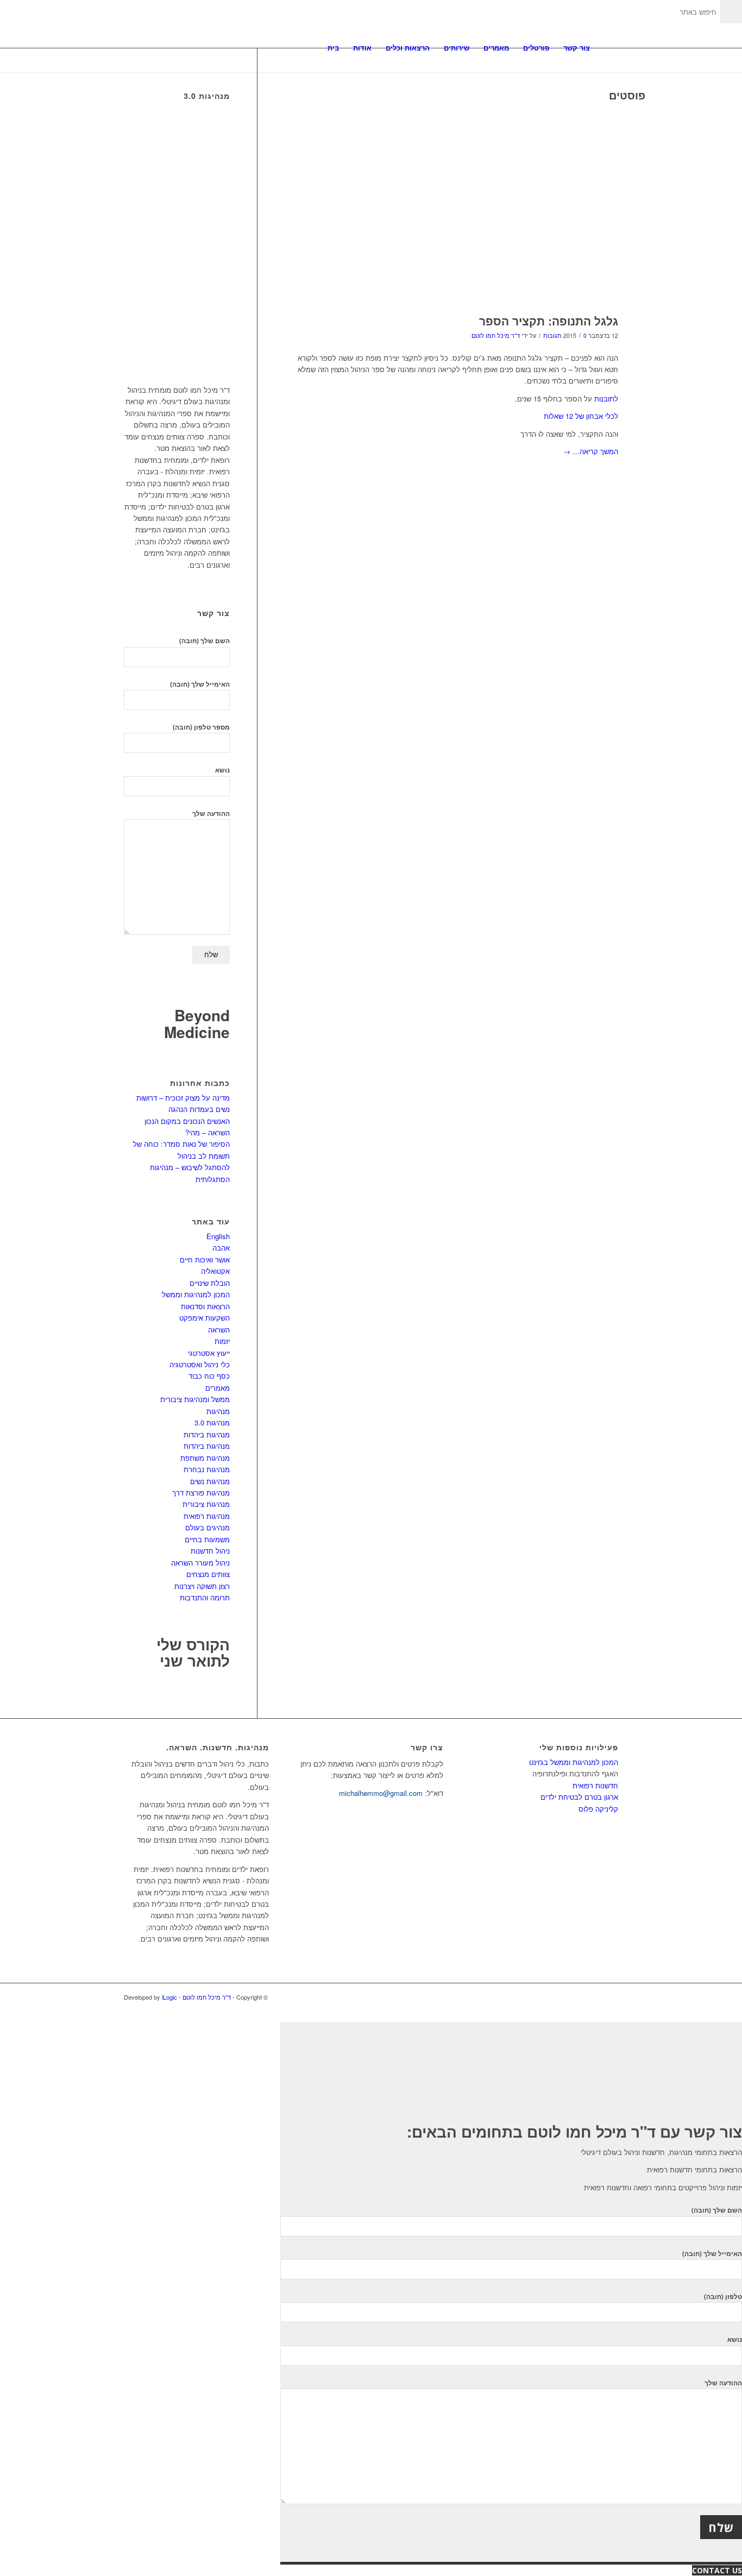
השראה (219, 1330)
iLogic (169, 1997)
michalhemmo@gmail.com (381, 1793)
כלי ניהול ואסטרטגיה (200, 1364)
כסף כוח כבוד (209, 1376)
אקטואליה (215, 1271)
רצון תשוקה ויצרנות (202, 1586)
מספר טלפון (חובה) (201, 727)
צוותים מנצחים (208, 1574)
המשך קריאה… (591, 451)
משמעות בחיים (207, 1539)
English (218, 1236)
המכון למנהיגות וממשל (196, 1294)
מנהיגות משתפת (205, 1458)
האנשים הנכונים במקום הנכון (187, 1121)
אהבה (221, 1248)
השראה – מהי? (207, 1132)
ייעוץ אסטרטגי (209, 1353)
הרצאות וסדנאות (205, 1306)
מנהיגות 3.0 (212, 1422)
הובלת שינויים (210, 1283)
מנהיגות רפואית (207, 1516)
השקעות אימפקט (205, 1318)
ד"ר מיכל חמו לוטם (496, 335)
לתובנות (605, 398)
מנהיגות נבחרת (207, 1469)
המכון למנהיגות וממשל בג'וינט (574, 1762)
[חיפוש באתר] (608, 48)
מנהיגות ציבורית (206, 1504)
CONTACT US (717, 2570)
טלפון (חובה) (723, 2297)
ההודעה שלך (211, 813)
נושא (222, 770)
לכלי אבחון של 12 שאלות (581, 416)
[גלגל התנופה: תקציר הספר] (451, 207)
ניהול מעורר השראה (200, 1563)
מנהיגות (218, 1411)
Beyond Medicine (197, 1023)
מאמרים (218, 1388)
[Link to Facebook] (610, 1997)
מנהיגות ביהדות (207, 1434)
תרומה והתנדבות (205, 1597)
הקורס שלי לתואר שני (193, 1653)
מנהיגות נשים (210, 1481)
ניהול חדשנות (210, 1551)
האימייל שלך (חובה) (200, 684)
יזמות (222, 1341)
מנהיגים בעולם (207, 1527)
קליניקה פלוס (598, 1809)
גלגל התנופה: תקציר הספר (549, 321)
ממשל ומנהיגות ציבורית (195, 1399)
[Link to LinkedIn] (594, 1997)
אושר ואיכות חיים (205, 1259)
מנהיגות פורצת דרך (201, 1493)
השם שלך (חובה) (205, 641)
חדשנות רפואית (595, 1785)
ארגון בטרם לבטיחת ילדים (579, 1797)
